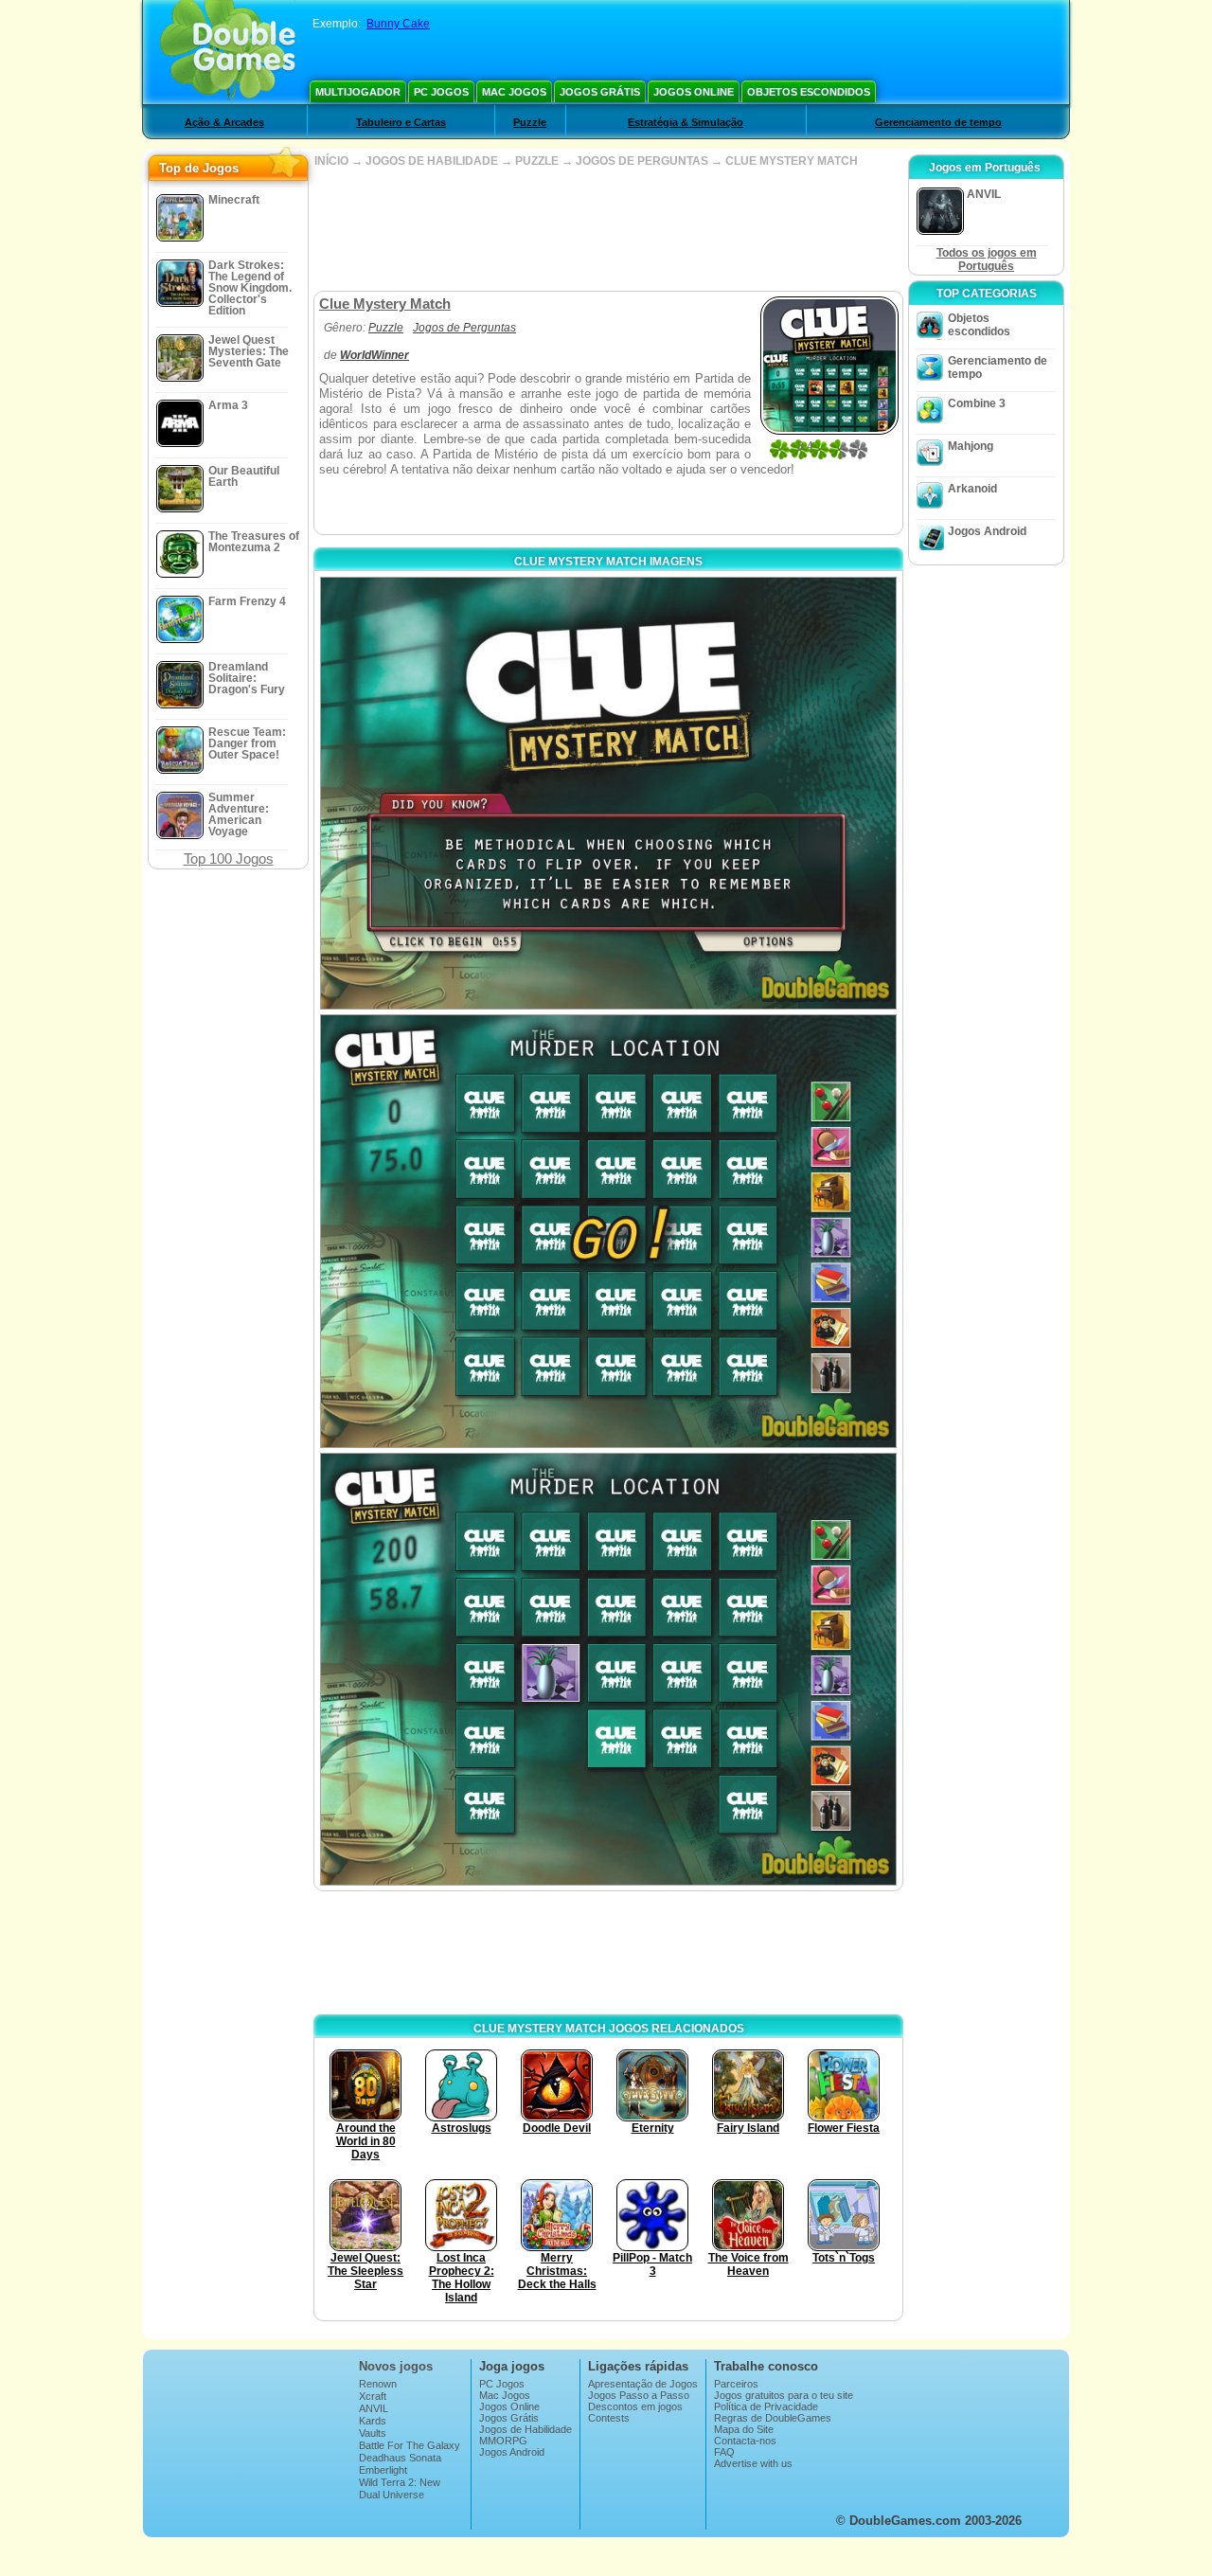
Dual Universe (392, 2495)
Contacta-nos (745, 2441)
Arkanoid (972, 489)
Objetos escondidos (809, 92)
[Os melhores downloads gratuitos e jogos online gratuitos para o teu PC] (228, 52)
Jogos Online (694, 92)
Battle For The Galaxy (410, 2445)
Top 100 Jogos (229, 859)
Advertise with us (753, 2463)
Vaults (373, 2433)
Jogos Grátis (600, 92)
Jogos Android (987, 531)
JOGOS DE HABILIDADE (432, 161)
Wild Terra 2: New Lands (400, 2488)
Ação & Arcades (224, 122)
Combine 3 (977, 403)
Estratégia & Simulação (686, 122)
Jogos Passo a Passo (639, 2395)
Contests (609, 2418)
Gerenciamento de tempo (938, 122)
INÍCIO (331, 161)
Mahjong (971, 446)
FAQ (724, 2452)
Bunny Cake (398, 24)
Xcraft (373, 2396)
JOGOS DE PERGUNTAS (642, 161)
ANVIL (374, 2408)
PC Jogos (441, 92)
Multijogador (358, 92)
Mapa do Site (744, 2429)
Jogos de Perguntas (464, 328)
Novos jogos (396, 2366)
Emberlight (383, 2470)
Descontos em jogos (635, 2406)
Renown (378, 2384)
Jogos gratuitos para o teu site (784, 2395)
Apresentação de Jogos (643, 2384)
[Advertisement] (608, 229)
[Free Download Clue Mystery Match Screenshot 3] (608, 1669)
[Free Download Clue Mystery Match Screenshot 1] (608, 793)
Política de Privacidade (766, 2406)
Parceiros (736, 2384)
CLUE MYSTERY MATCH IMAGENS (608, 562)
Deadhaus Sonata (400, 2458)
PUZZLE (537, 161)
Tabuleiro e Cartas (401, 122)
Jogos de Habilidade (526, 2429)
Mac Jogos (514, 92)
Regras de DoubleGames (773, 2418)
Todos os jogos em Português (987, 259)
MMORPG (503, 2441)
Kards (373, 2421)
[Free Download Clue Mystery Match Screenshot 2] (608, 1231)
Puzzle (530, 122)
